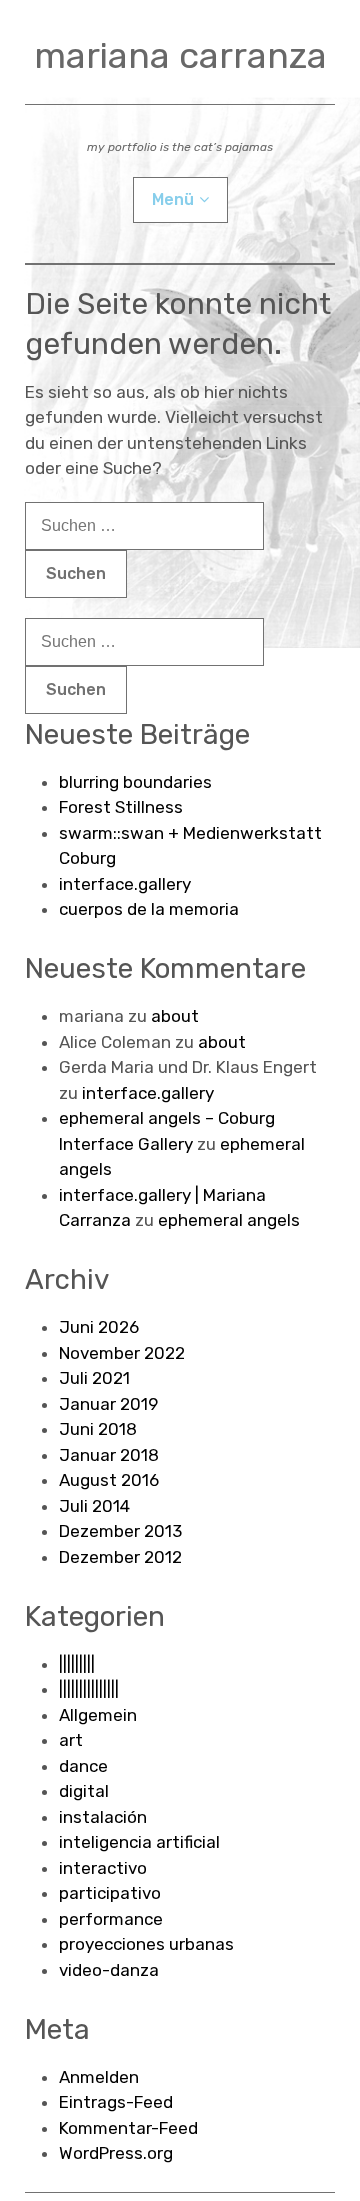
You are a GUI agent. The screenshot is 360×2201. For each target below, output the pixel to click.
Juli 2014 (94, 1506)
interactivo (103, 1868)
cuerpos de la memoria (149, 909)
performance (111, 1919)
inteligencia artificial (139, 1842)
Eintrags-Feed (116, 2102)
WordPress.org (116, 2153)
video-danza (109, 1970)
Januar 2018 (109, 1455)
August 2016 (109, 1480)
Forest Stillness (121, 807)
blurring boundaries (135, 782)
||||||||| (77, 1664)
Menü (173, 199)
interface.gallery (125, 884)
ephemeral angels (229, 1220)
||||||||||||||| (89, 1689)
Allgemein (98, 1715)
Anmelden (99, 2077)
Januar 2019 (108, 1404)
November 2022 (122, 1353)
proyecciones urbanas (146, 1944)
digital (84, 1791)
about (175, 1016)
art (71, 1740)
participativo (110, 1893)
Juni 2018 (98, 1429)
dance (83, 1766)
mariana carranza (180, 55)
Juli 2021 (94, 1378)
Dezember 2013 (120, 1531)
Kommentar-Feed (128, 2128)
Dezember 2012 (120, 1557)
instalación (103, 1817)
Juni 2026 (99, 1327)
